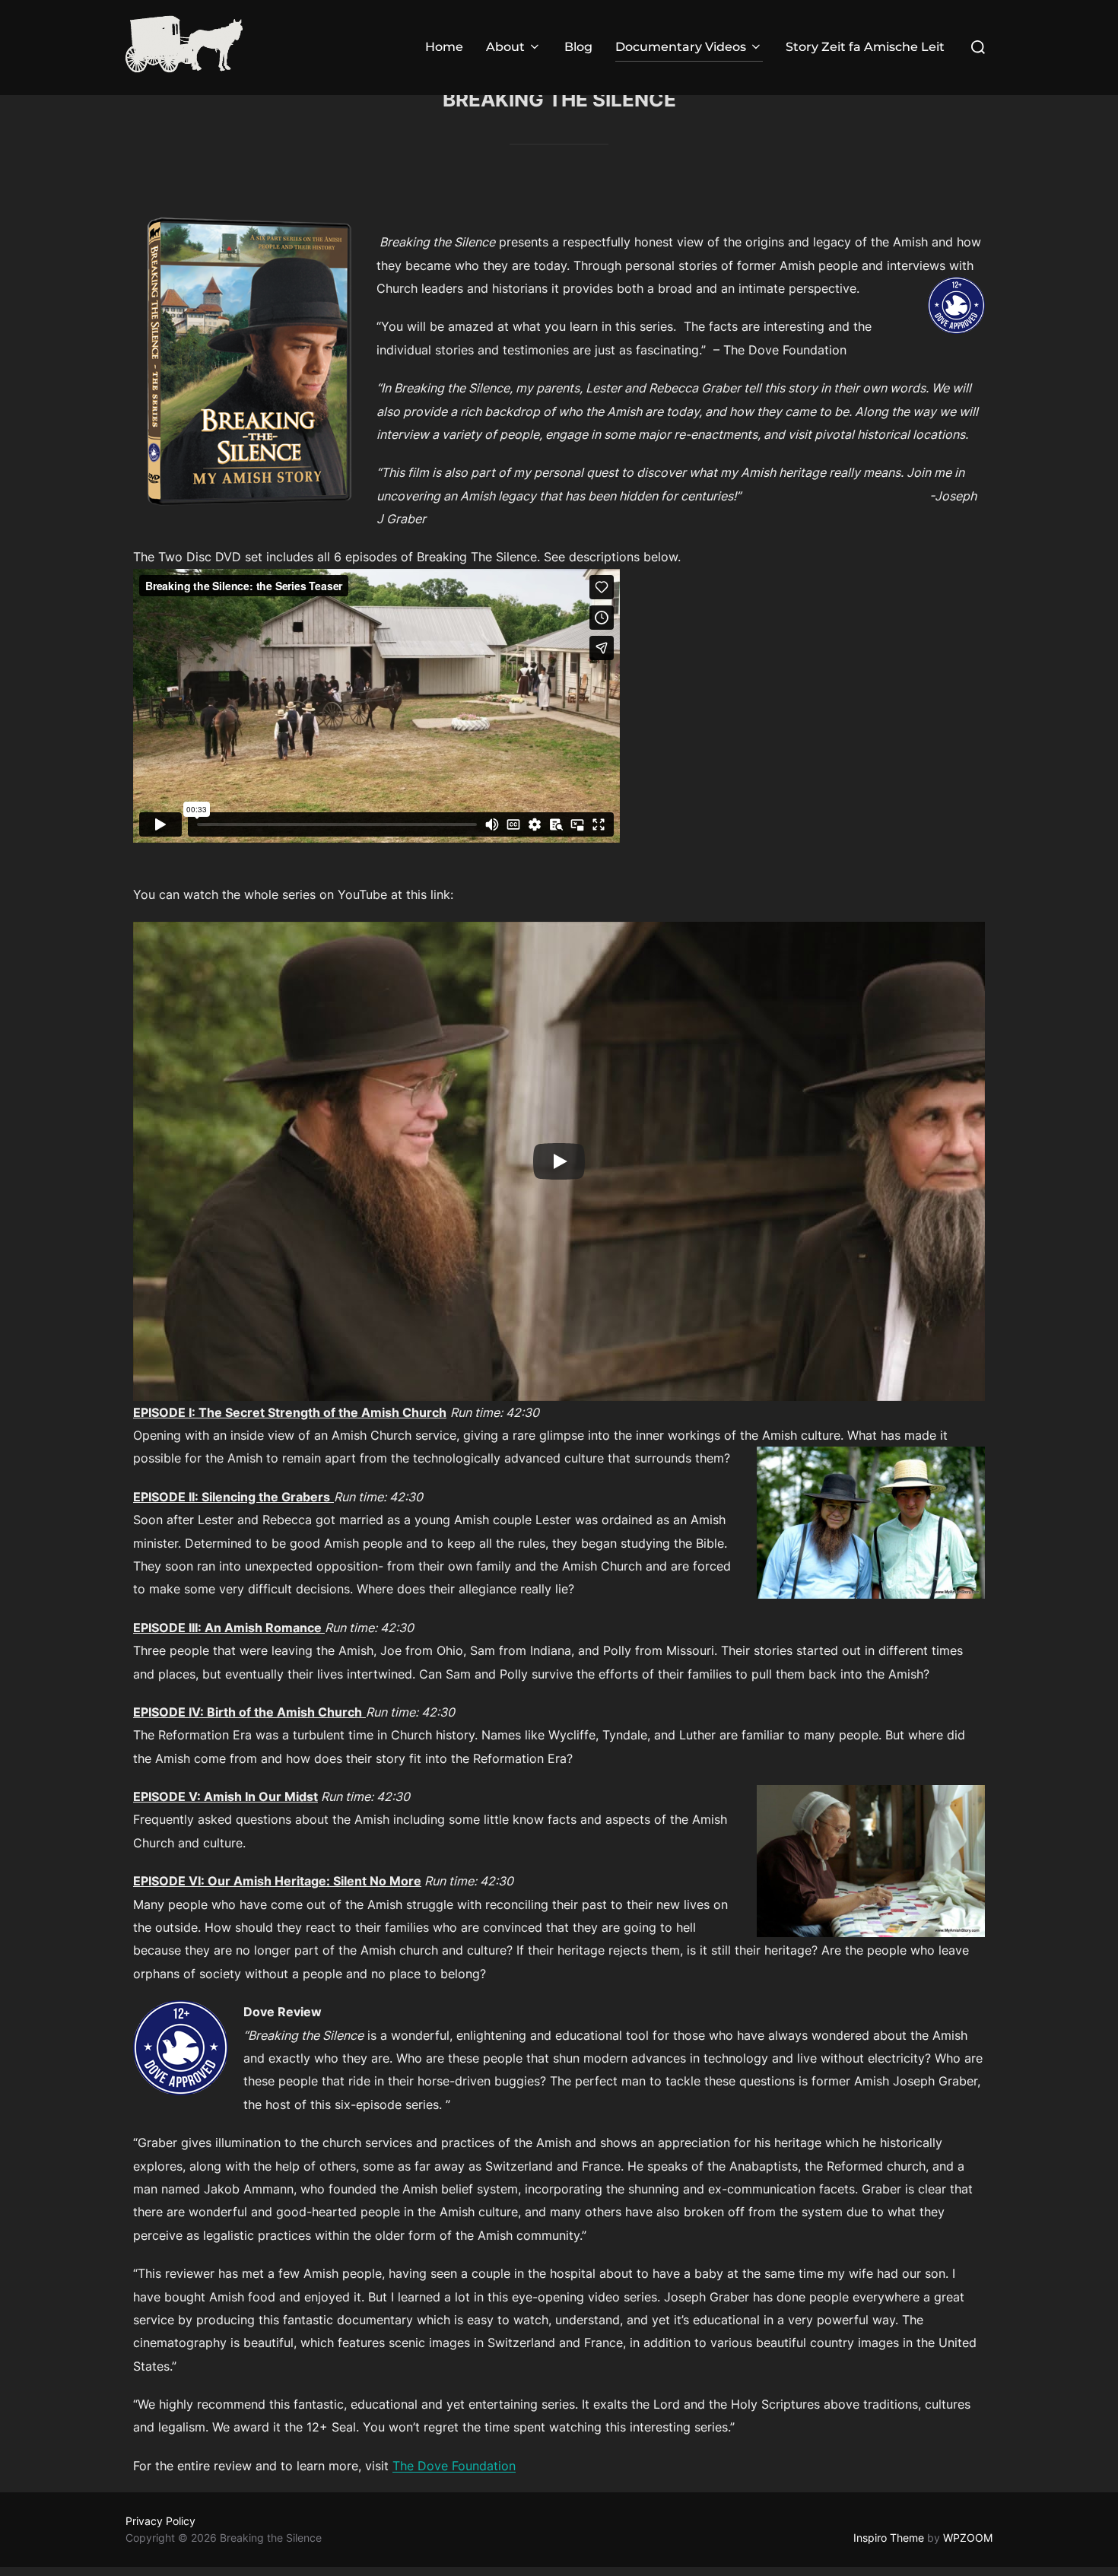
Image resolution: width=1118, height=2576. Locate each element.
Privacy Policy (160, 2521)
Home (444, 47)
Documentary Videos (681, 47)
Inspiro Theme (889, 2538)
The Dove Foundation (454, 2466)
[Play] (559, 1161)
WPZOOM (968, 2538)
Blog (578, 47)
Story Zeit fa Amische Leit (865, 47)
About (505, 47)
